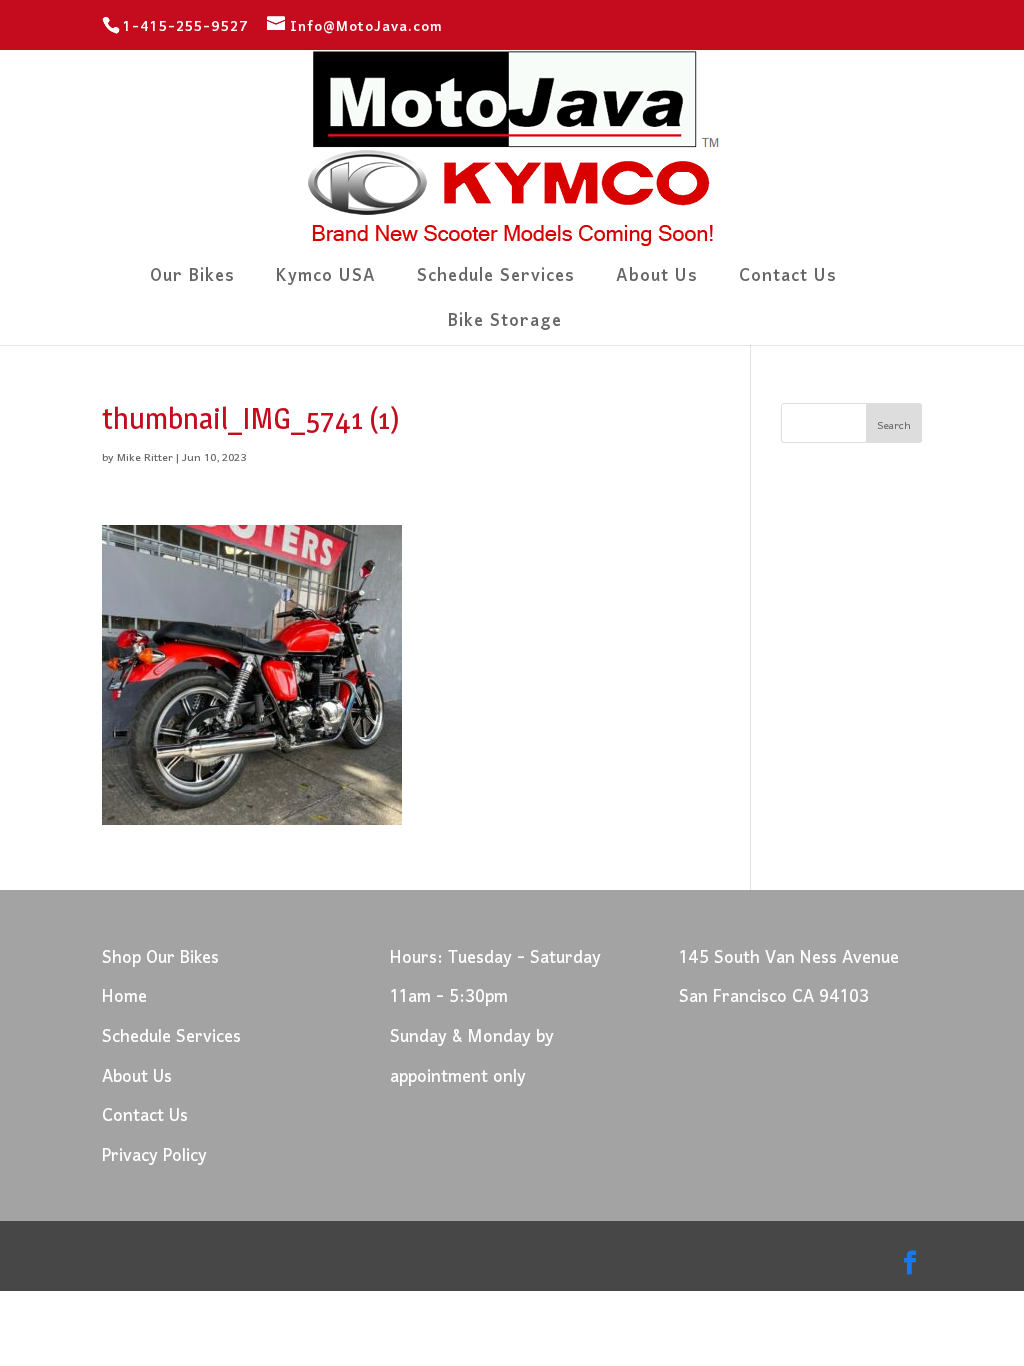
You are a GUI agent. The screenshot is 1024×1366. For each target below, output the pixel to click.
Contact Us (788, 282)
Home (124, 997)
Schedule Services (496, 282)
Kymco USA (326, 282)
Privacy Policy (154, 1156)
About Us (657, 282)
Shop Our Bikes (160, 958)
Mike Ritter (145, 458)
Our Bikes (192, 282)
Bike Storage (505, 327)
